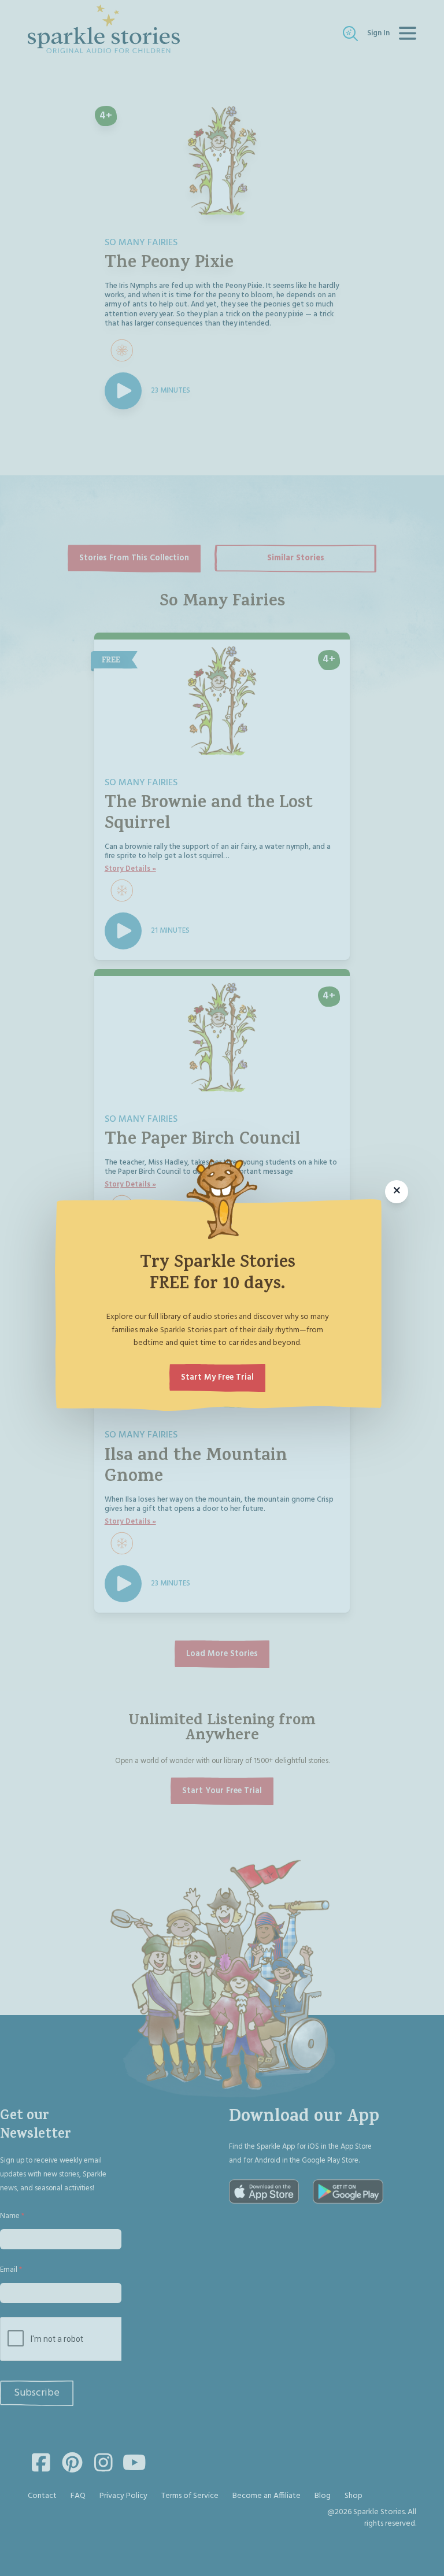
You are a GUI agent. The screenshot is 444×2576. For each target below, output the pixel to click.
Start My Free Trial (217, 1378)
